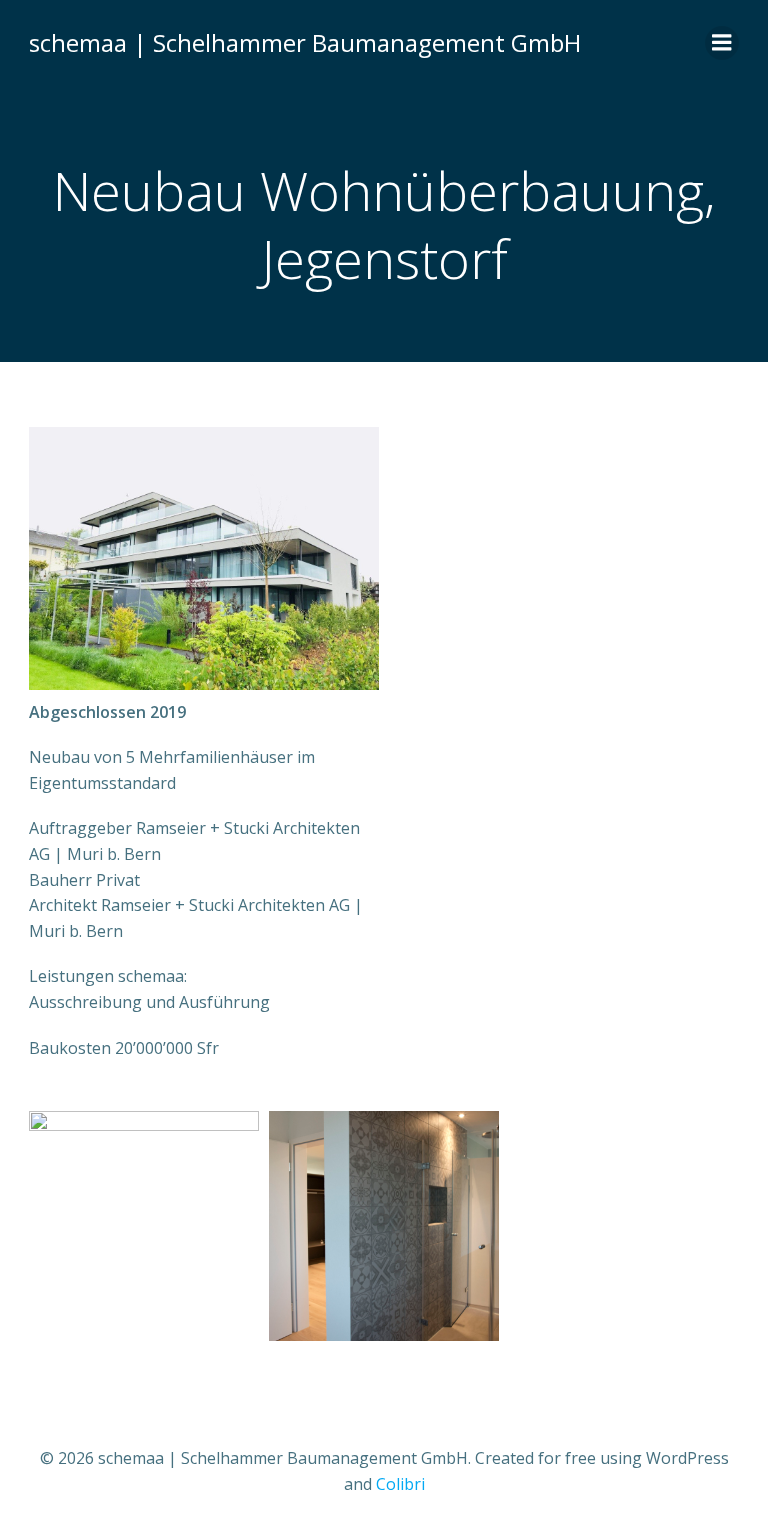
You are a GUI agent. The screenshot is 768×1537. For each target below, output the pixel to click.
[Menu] (722, 43)
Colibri (400, 1484)
